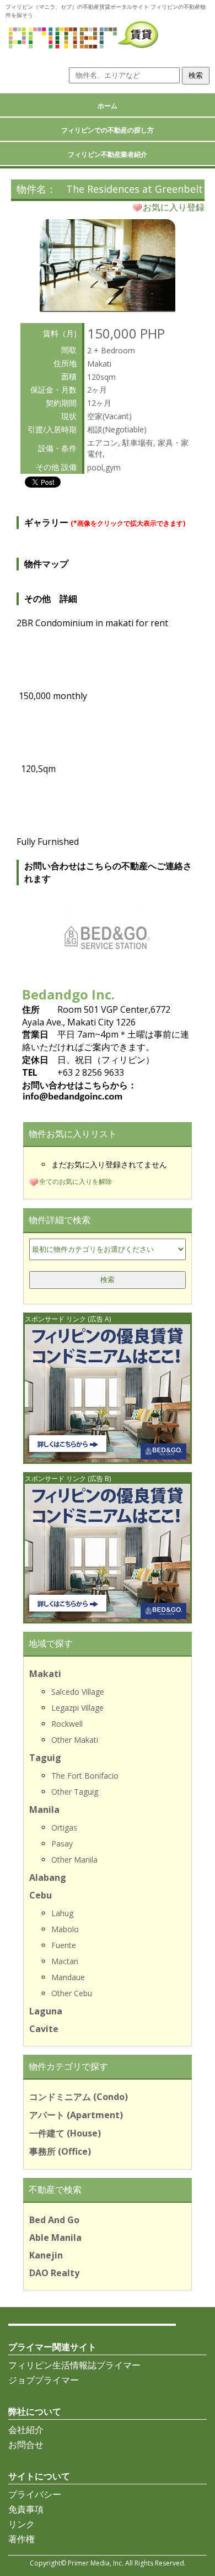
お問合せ (26, 2445)
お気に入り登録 (174, 207)
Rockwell (67, 1724)
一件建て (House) (65, 2133)
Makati (45, 1674)
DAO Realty (54, 2273)
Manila (44, 1810)
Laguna (46, 2011)
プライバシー (35, 2494)
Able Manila (55, 2238)
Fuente (64, 1945)
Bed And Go (54, 2220)
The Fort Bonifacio (85, 1776)
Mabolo (65, 1929)
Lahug (62, 1913)
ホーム (108, 106)
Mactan (65, 1961)
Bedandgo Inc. (68, 994)
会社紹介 (26, 2430)
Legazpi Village (77, 1708)
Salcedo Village (78, 1692)
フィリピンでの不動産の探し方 (108, 130)
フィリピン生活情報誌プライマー (74, 2365)
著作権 (21, 2539)
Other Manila (74, 1860)
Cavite (44, 2029)
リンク (21, 2524)
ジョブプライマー (44, 2380)
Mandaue (68, 1977)
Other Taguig (75, 1792)
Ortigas (64, 1827)
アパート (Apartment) (76, 2115)
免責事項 (26, 2509)
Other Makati (75, 1740)
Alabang (48, 1877)
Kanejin (46, 2255)
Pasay (62, 1844)
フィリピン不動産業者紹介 (108, 154)
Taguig (45, 1758)
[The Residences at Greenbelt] (108, 308)
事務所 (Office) (60, 2151)
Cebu (41, 1895)
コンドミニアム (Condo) (79, 2097)
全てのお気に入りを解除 (76, 1181)
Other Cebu (72, 1993)
